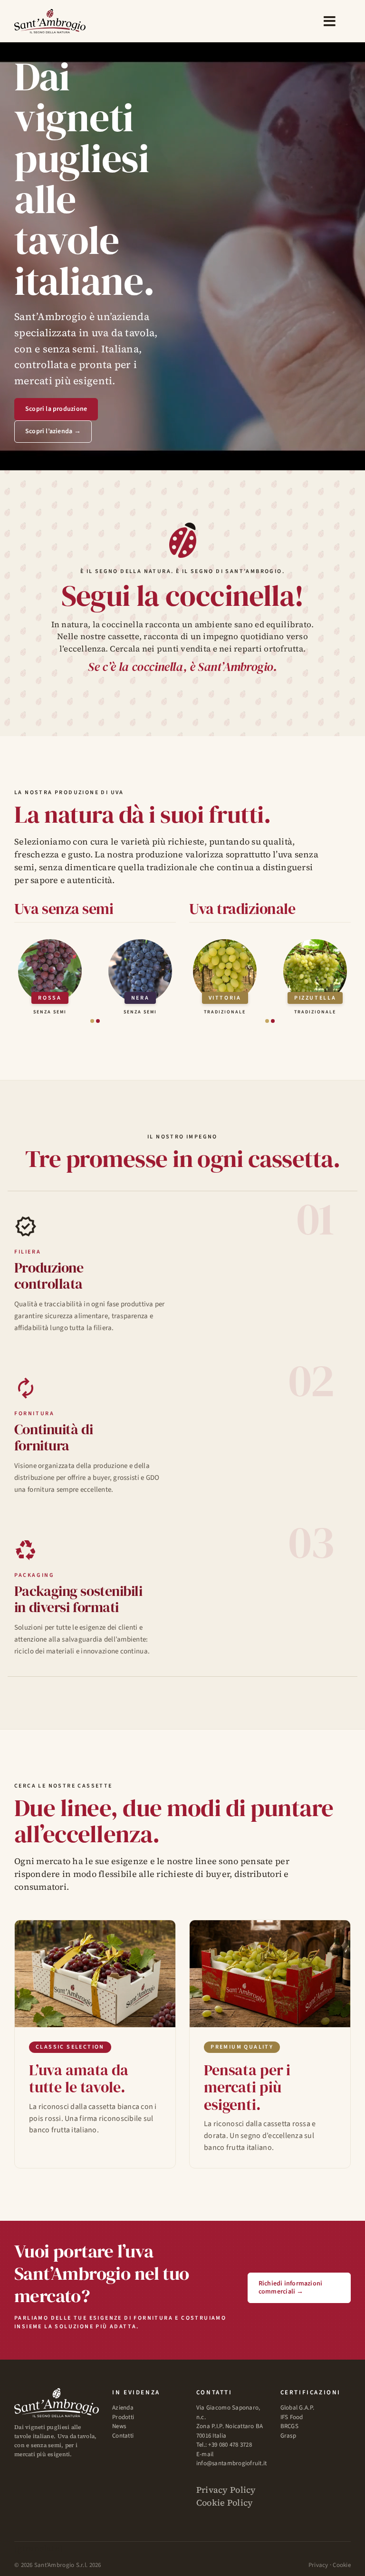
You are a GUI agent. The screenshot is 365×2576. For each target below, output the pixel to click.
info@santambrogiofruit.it (232, 2463)
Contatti (123, 2436)
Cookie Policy (225, 2503)
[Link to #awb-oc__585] (330, 21)
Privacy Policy (226, 2490)
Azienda (123, 2408)
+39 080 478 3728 (230, 2445)
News (119, 2426)
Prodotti (123, 2417)
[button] (92, 1021)
